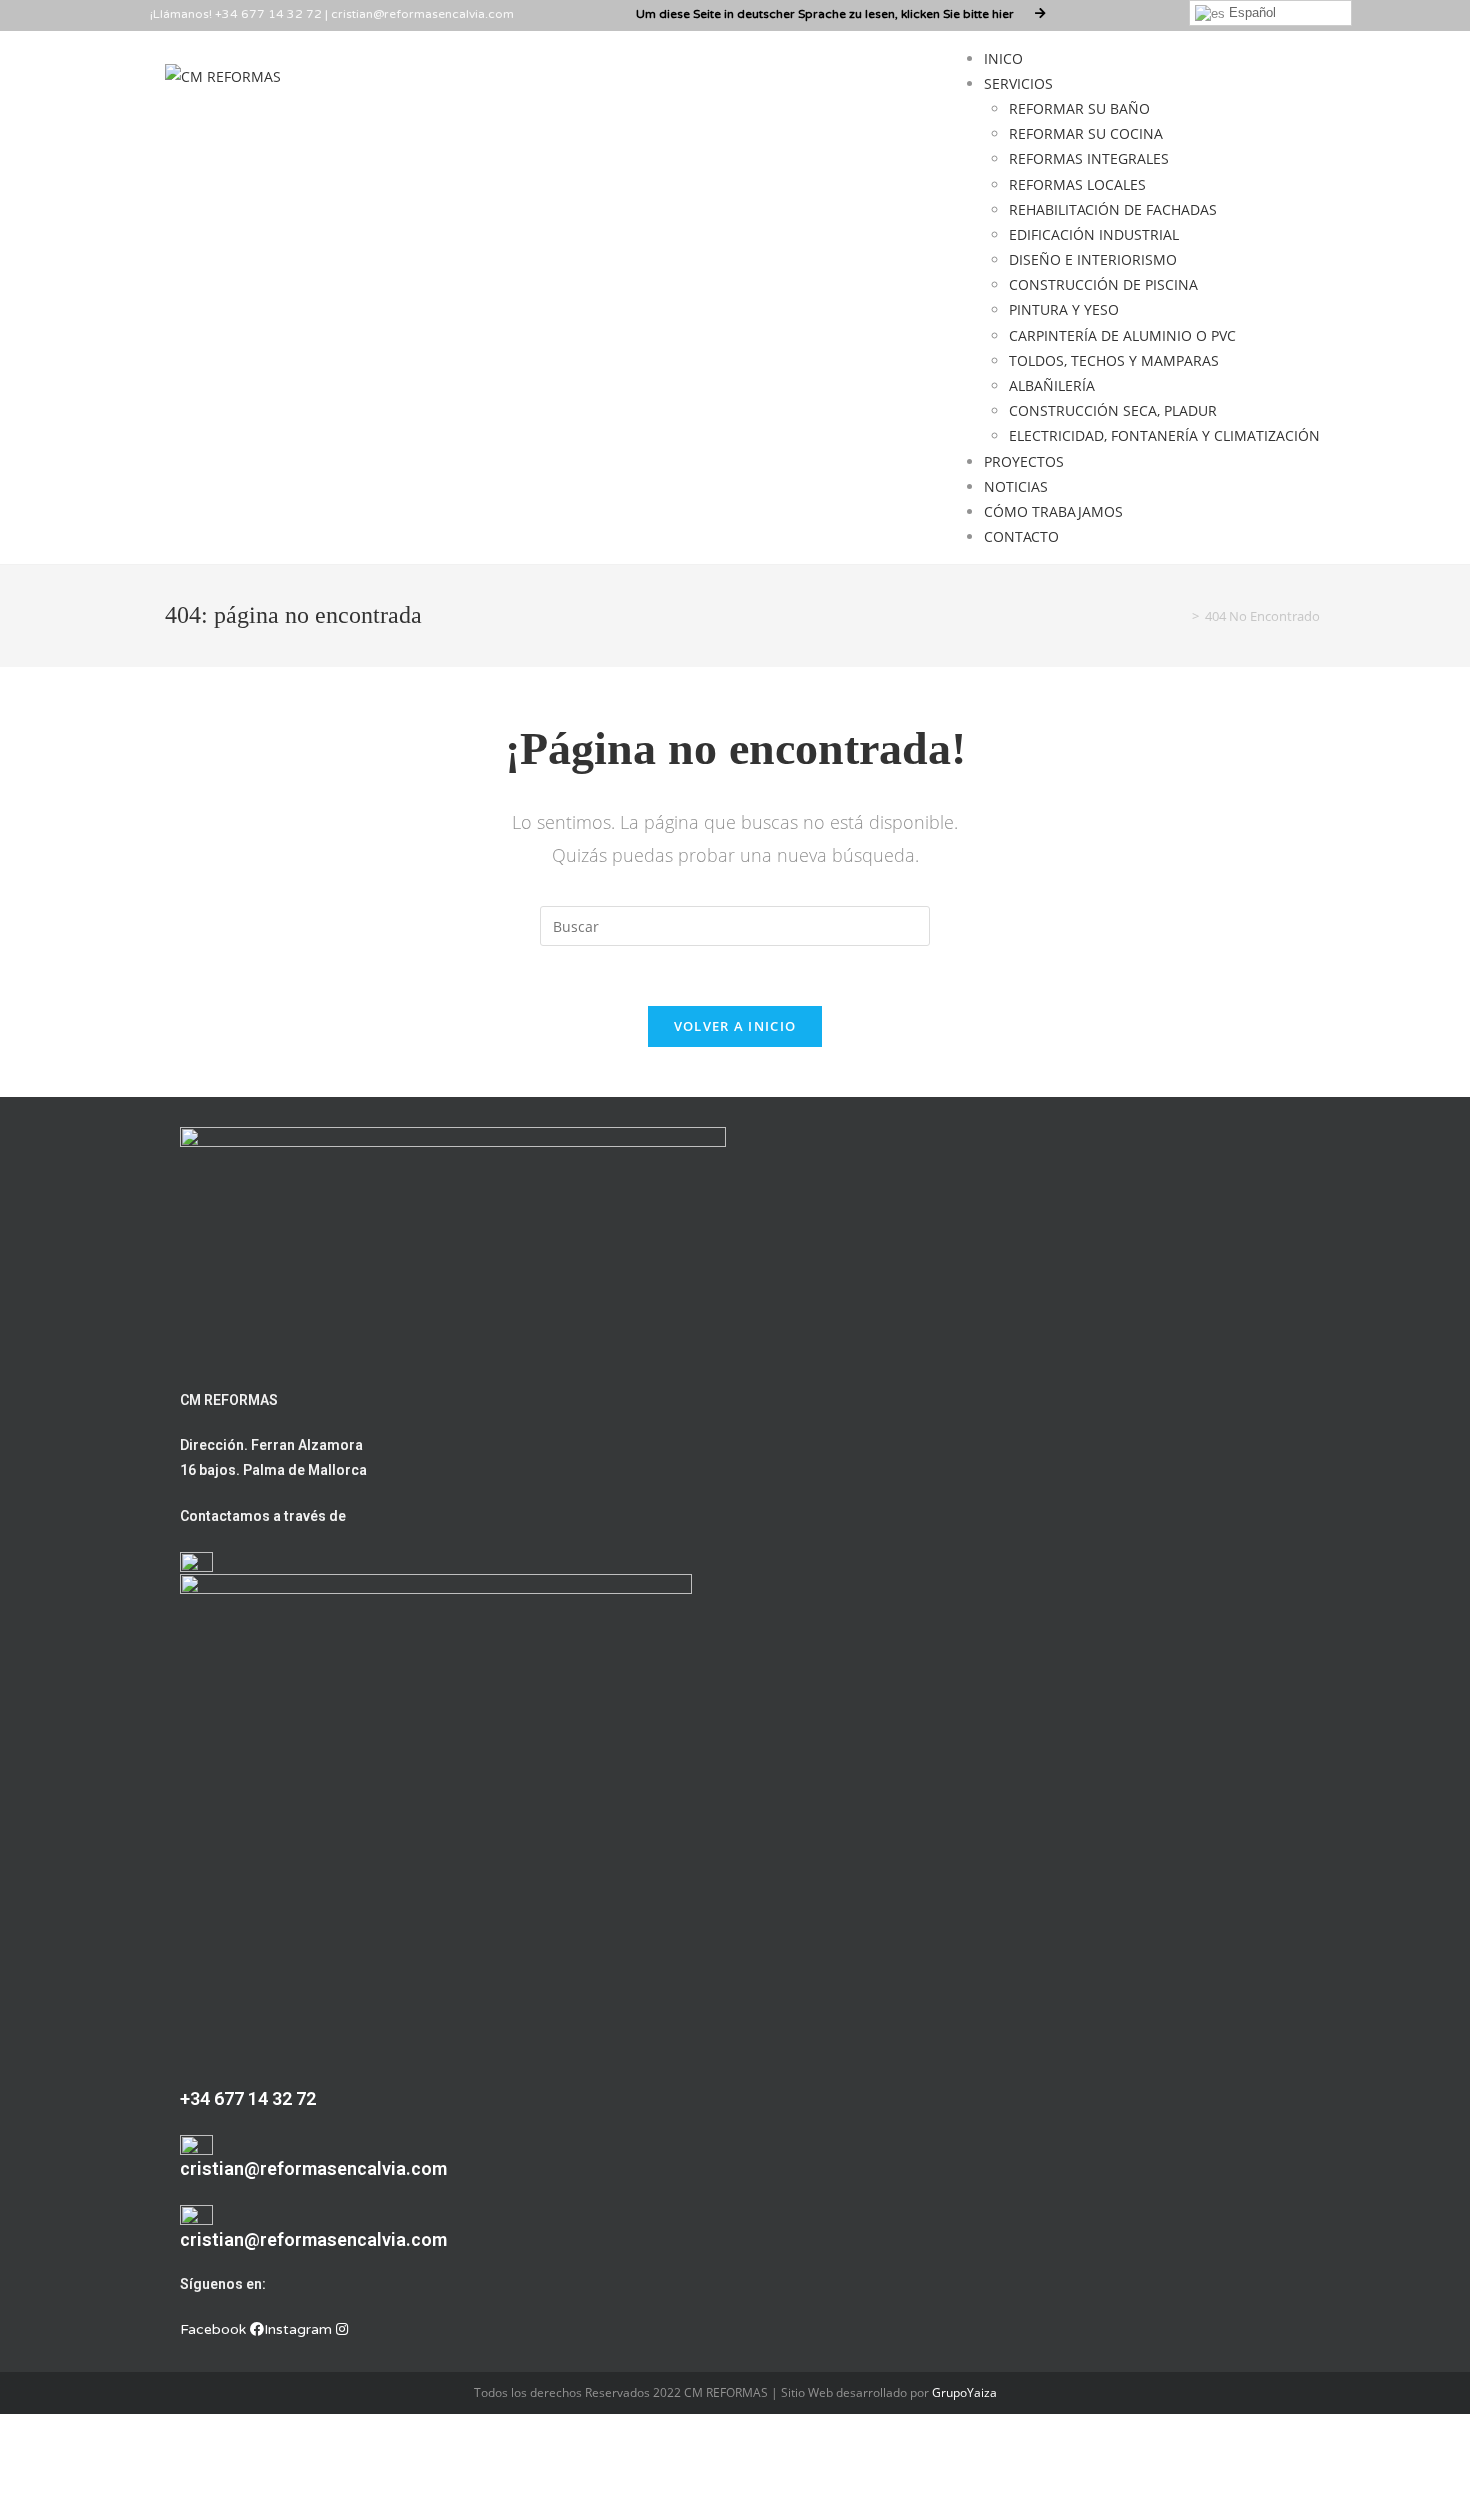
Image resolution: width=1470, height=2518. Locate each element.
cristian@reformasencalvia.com (422, 14)
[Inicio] (1181, 616)
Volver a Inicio (735, 1026)
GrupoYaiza (964, 2392)
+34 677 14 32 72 (248, 2098)
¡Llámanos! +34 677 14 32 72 (236, 14)
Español (1250, 12)
